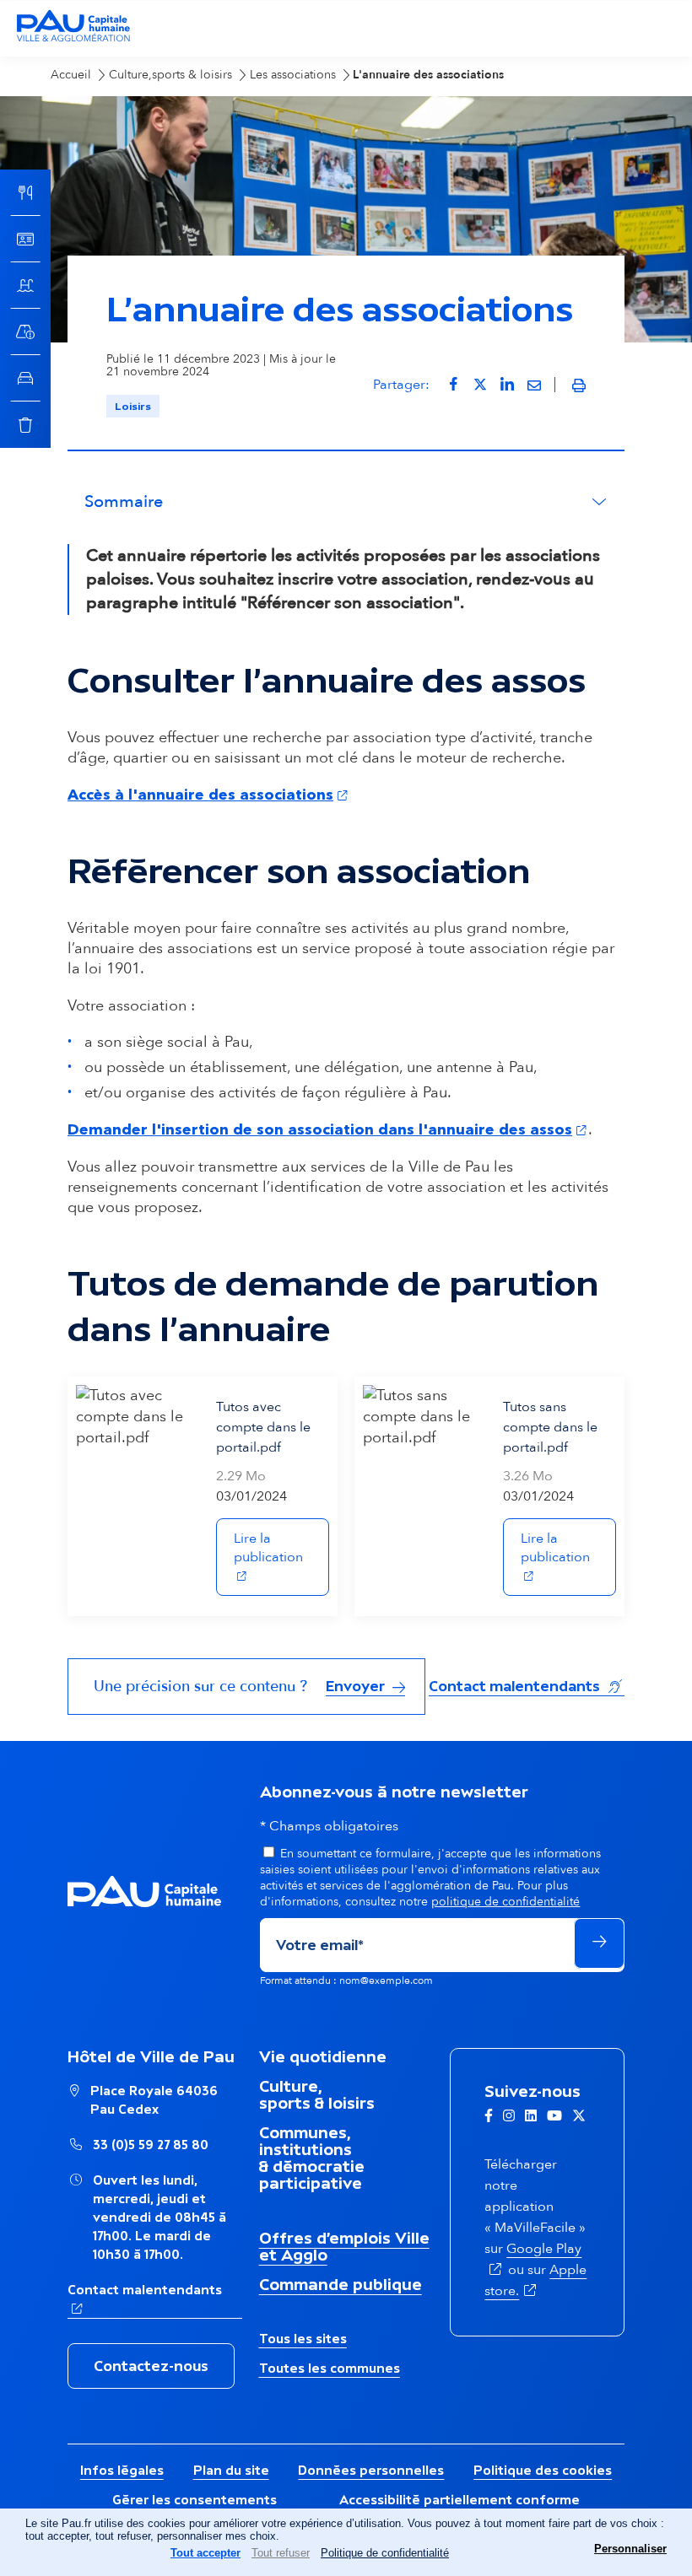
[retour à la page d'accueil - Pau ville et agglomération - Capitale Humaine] (73, 39)
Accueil (71, 75)
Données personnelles (371, 2470)
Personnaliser (630, 2549)
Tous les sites (303, 2339)
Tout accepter (205, 2553)
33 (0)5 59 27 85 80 (151, 2145)
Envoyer (357, 1686)
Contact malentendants (527, 1686)
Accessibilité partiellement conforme (460, 2500)
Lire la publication (281, 1548)
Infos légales (122, 2470)
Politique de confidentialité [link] (385, 2553)
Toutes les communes (330, 2368)
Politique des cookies (543, 2470)
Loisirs (133, 406)
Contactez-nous (151, 2366)
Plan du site (231, 2470)
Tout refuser (281, 2553)
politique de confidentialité (505, 1902)
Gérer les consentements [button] (195, 2500)
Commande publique (341, 2284)
